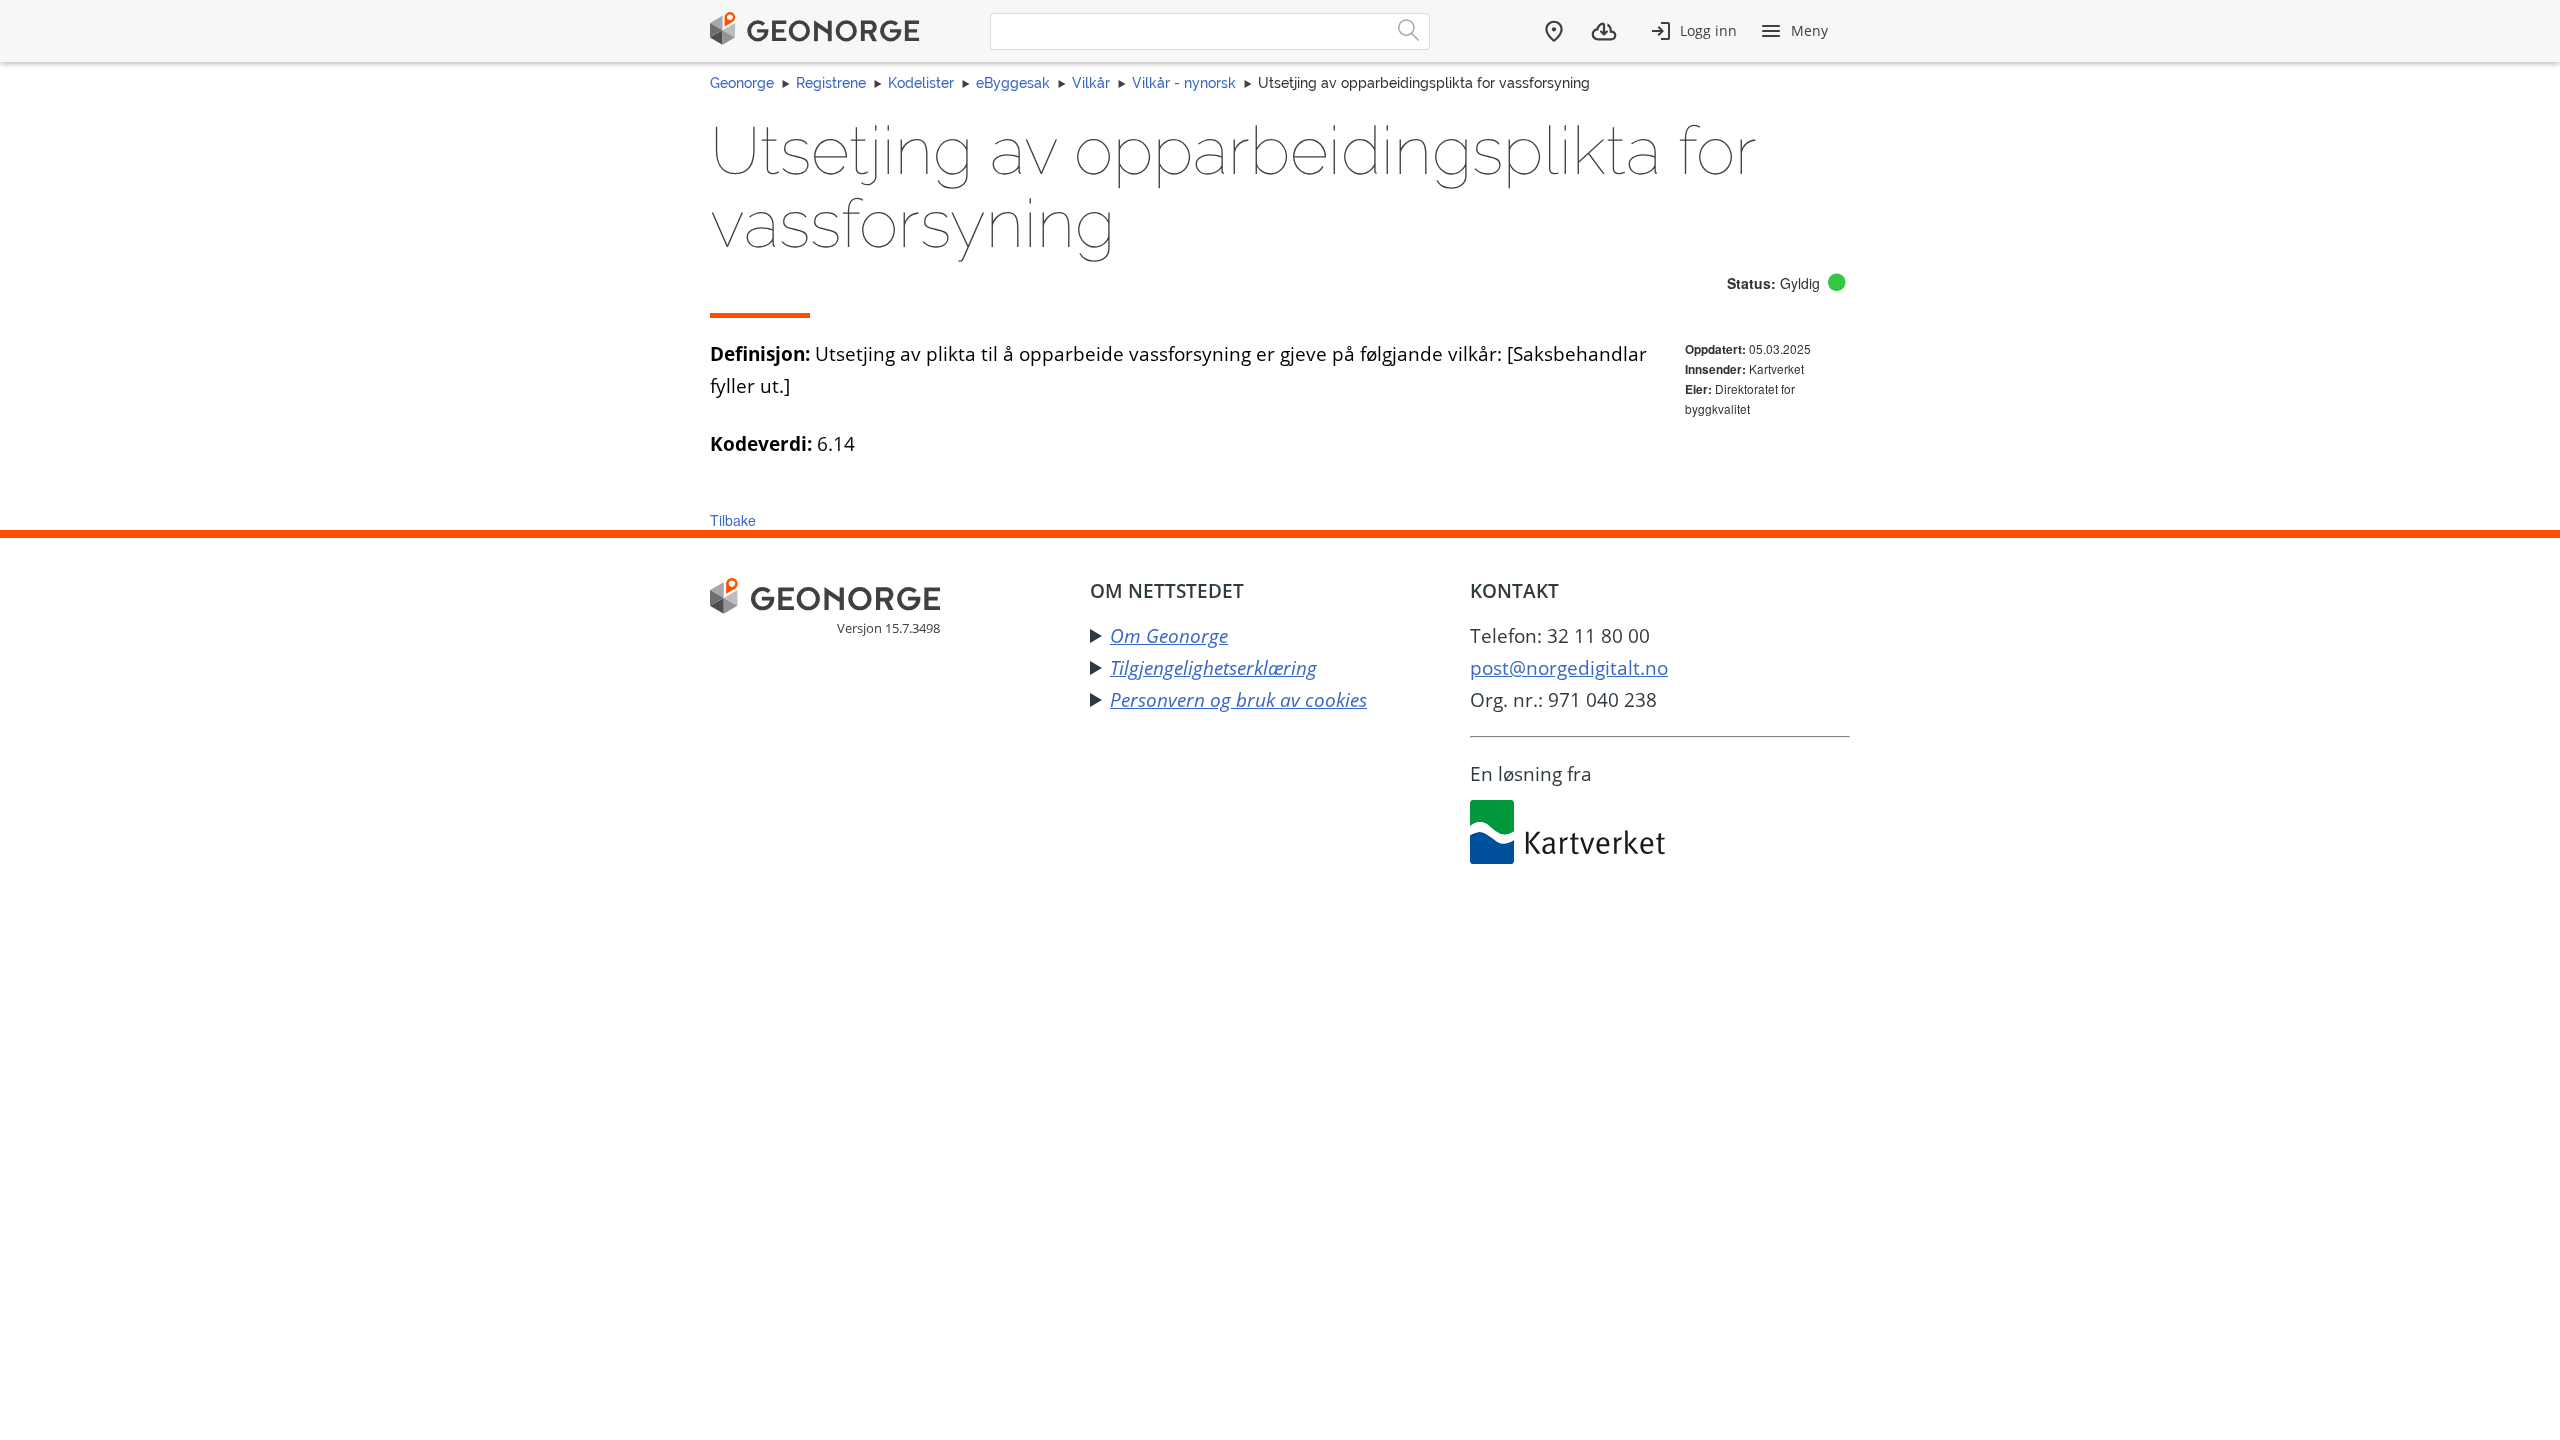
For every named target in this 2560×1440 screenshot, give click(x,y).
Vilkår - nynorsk (1184, 83)
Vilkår (1091, 83)
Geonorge (742, 83)
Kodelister (921, 83)
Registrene (831, 83)
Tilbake (733, 520)
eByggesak (1013, 83)
